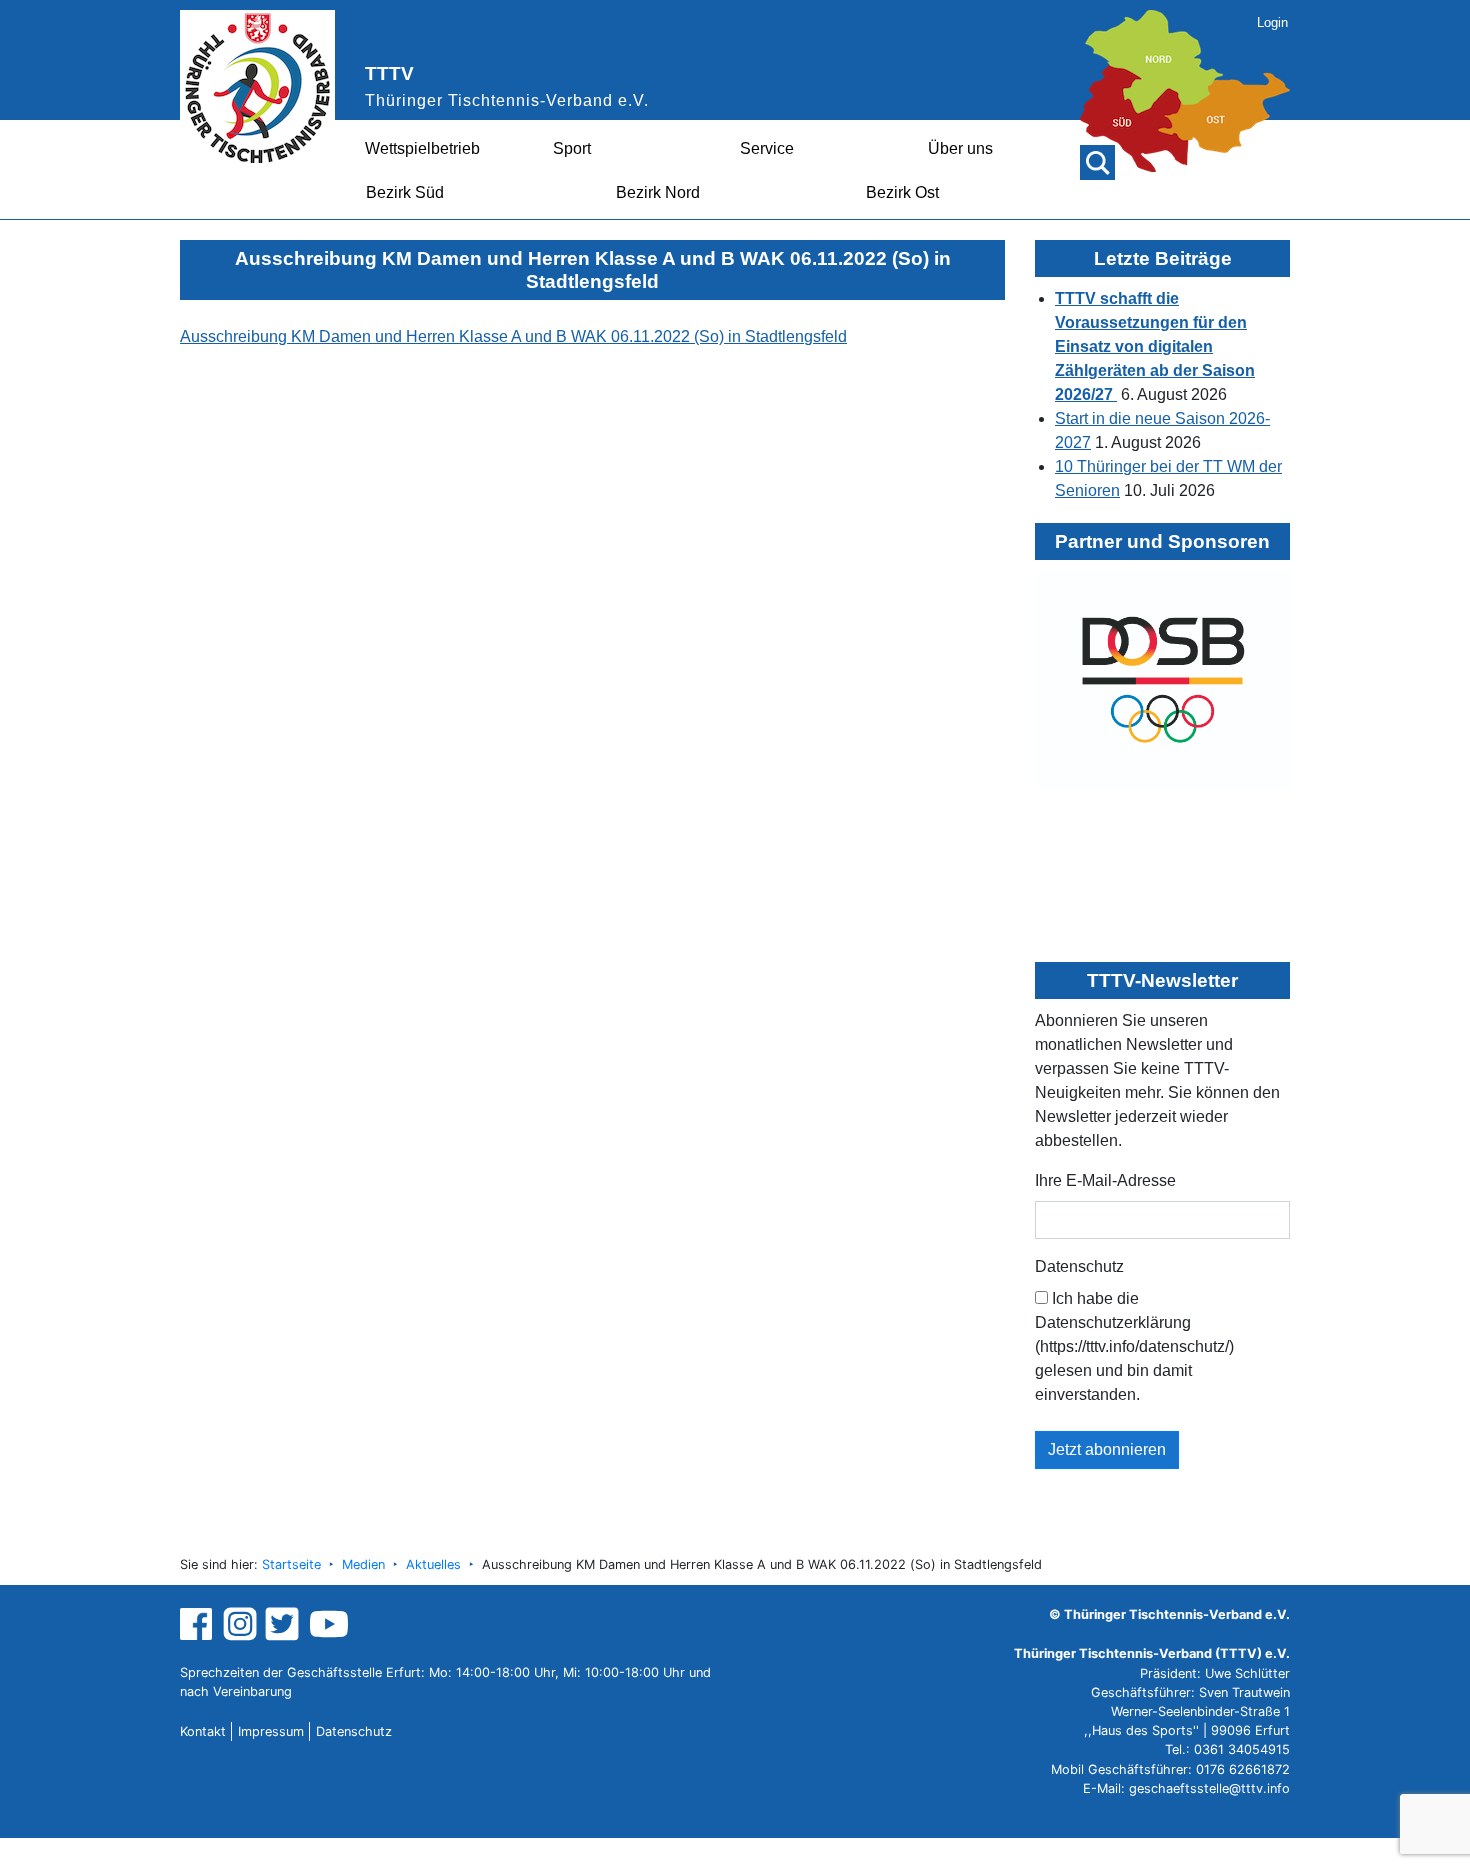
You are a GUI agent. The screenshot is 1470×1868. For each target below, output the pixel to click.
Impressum (271, 1731)
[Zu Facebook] (198, 1623)
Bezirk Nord (658, 192)
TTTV (389, 73)
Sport (572, 148)
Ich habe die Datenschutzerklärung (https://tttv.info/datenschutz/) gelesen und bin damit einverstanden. (1134, 1346)
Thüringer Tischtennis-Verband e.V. (507, 100)
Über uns (960, 148)
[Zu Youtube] (329, 1623)
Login (1272, 22)
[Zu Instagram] (240, 1623)
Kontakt (203, 1731)
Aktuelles (433, 1564)
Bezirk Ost (902, 192)
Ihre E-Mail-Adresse (1105, 1180)
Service (767, 148)
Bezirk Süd (405, 192)
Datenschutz (1079, 1266)
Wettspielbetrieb (422, 148)
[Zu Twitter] (284, 1623)
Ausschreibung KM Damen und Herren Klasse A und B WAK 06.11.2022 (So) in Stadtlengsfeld (513, 336)
